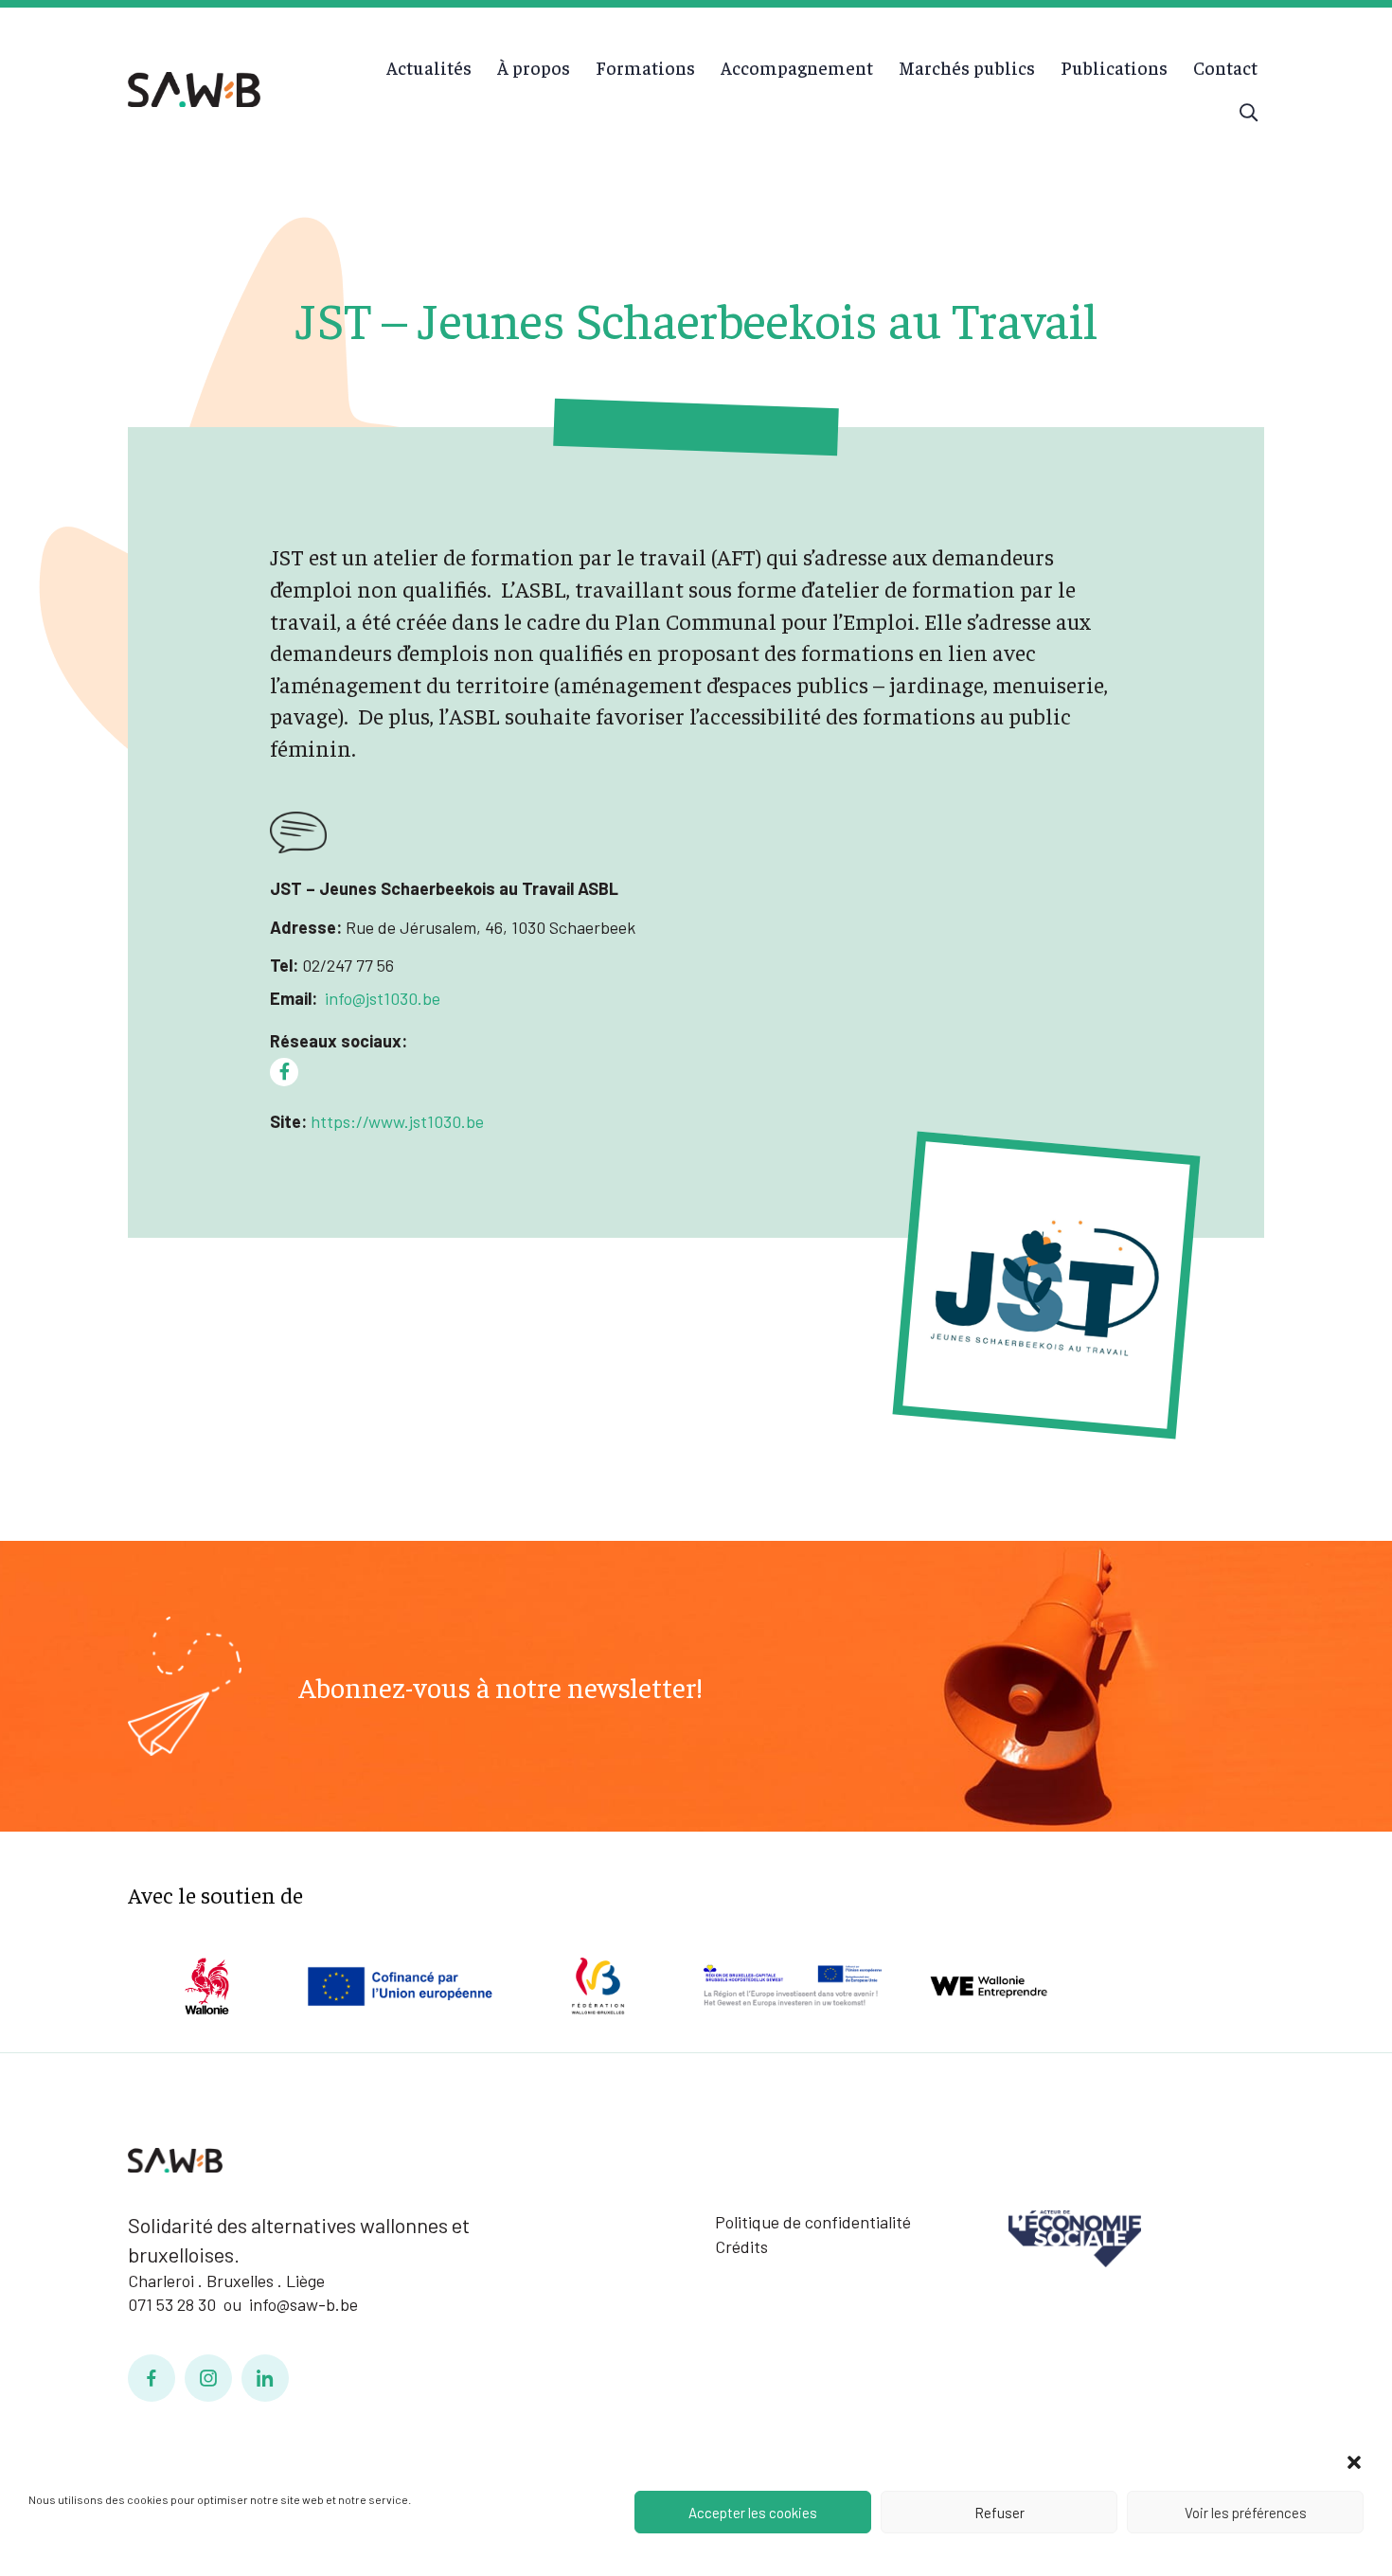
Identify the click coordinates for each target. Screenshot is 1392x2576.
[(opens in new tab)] (1075, 2237)
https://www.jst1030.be (395, 1121)
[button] (1354, 2462)
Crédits (741, 2246)
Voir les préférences (1246, 2513)
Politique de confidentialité (813, 2222)
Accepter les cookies (753, 2513)
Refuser (999, 2513)
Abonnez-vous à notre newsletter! (500, 1687)
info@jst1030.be (383, 998)
